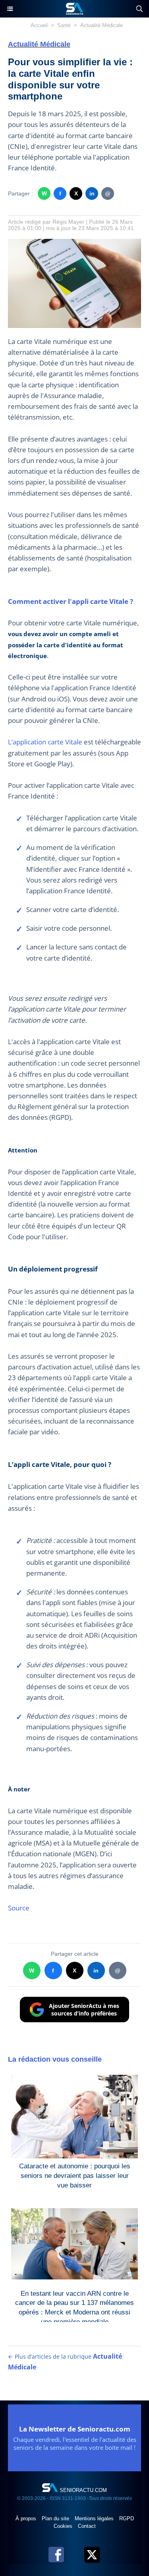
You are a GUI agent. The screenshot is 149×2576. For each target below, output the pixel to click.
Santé (64, 25)
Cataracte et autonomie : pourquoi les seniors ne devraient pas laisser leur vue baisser (75, 2174)
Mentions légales (95, 2518)
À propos (27, 2518)
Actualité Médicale (102, 25)
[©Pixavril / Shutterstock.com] (74, 243)
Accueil (39, 25)
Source (19, 1908)
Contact (87, 2526)
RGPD (127, 2518)
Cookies (64, 2526)
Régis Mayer (68, 222)
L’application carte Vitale (45, 742)
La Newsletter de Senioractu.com (75, 2429)
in (92, 193)
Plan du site (56, 2518)
